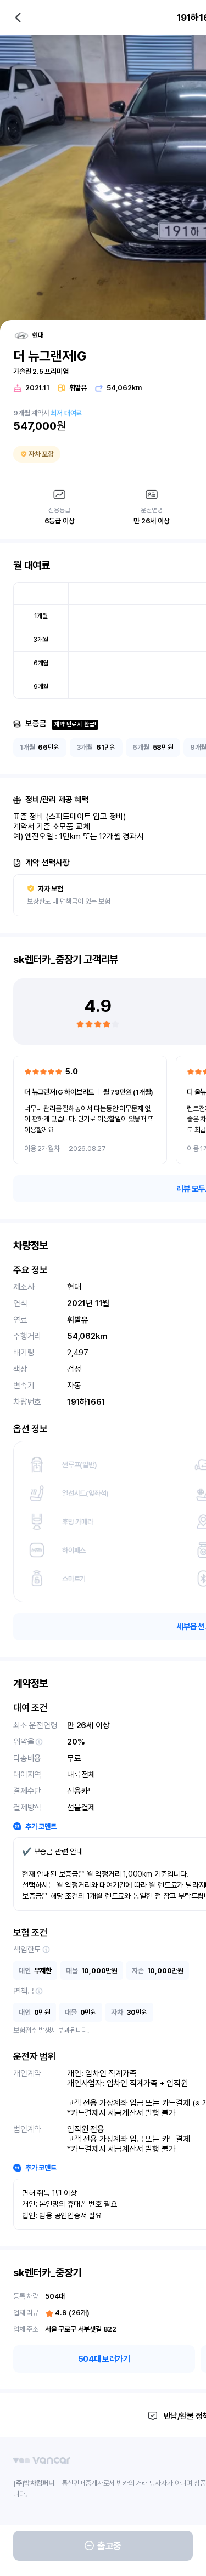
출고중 (109, 2546)
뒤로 (18, 18)
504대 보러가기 (104, 2359)
